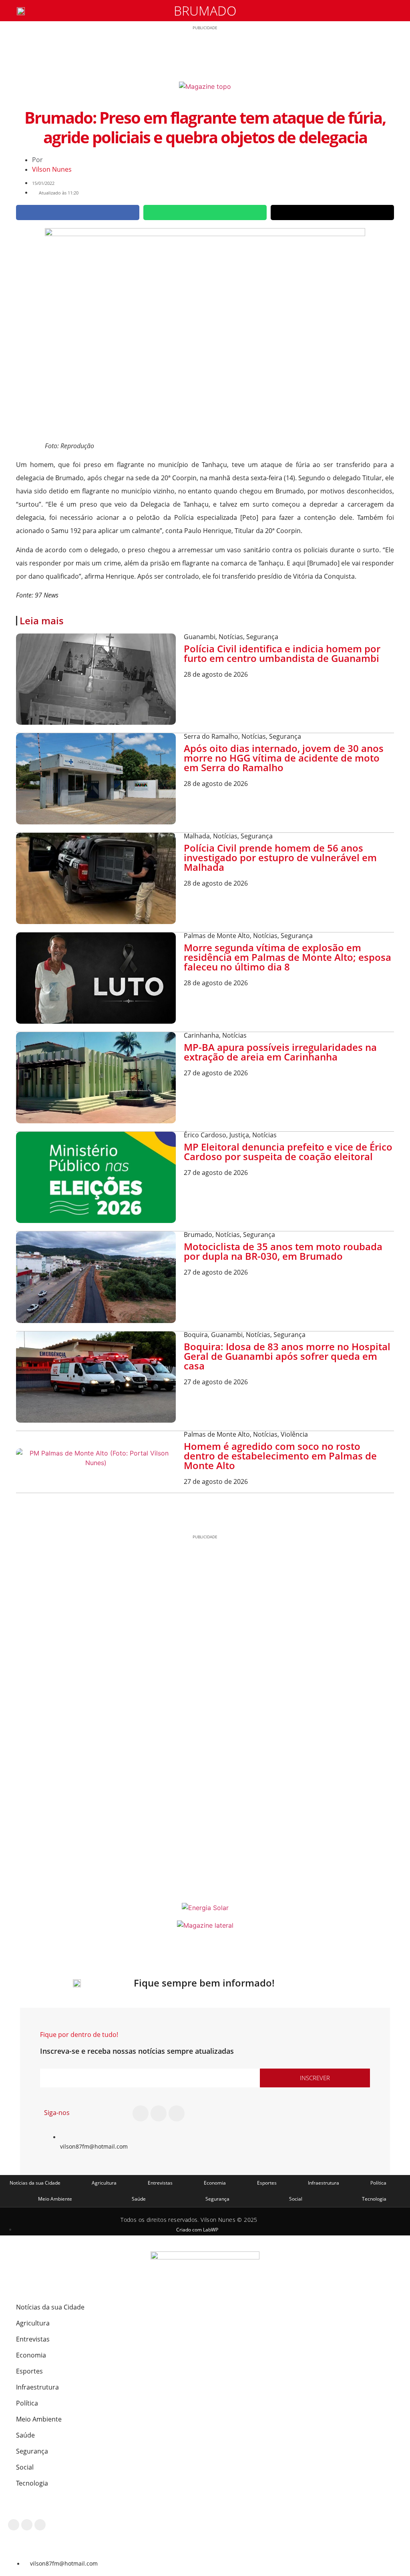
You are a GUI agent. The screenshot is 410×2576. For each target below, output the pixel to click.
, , (231, 637)
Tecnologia (374, 2199)
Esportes (267, 2183)
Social (296, 2199)
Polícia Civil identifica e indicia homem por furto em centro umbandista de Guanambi (282, 653)
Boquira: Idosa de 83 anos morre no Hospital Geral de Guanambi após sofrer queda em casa (287, 1356)
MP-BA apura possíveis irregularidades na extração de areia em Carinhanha (280, 1052)
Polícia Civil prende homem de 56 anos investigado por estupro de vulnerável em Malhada (280, 857)
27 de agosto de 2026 (216, 1073)
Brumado (205, 11)
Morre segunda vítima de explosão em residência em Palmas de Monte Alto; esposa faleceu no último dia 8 (287, 957)
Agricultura (104, 2183)
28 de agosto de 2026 (216, 674)
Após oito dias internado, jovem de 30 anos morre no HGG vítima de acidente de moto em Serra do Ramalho (284, 758)
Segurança (217, 2199)
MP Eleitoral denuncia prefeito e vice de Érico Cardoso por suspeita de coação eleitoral (288, 1152)
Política (378, 2183)
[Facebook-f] (141, 2113)
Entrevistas (160, 2183)
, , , (245, 1335)
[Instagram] (159, 2113)
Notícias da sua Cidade (35, 2183)
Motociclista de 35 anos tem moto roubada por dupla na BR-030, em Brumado (283, 1251)
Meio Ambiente (55, 2199)
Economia (215, 2183)
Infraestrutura (324, 2183)
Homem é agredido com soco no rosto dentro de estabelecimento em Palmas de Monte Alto (280, 1456)
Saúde (139, 2199)
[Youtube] (177, 2113)
